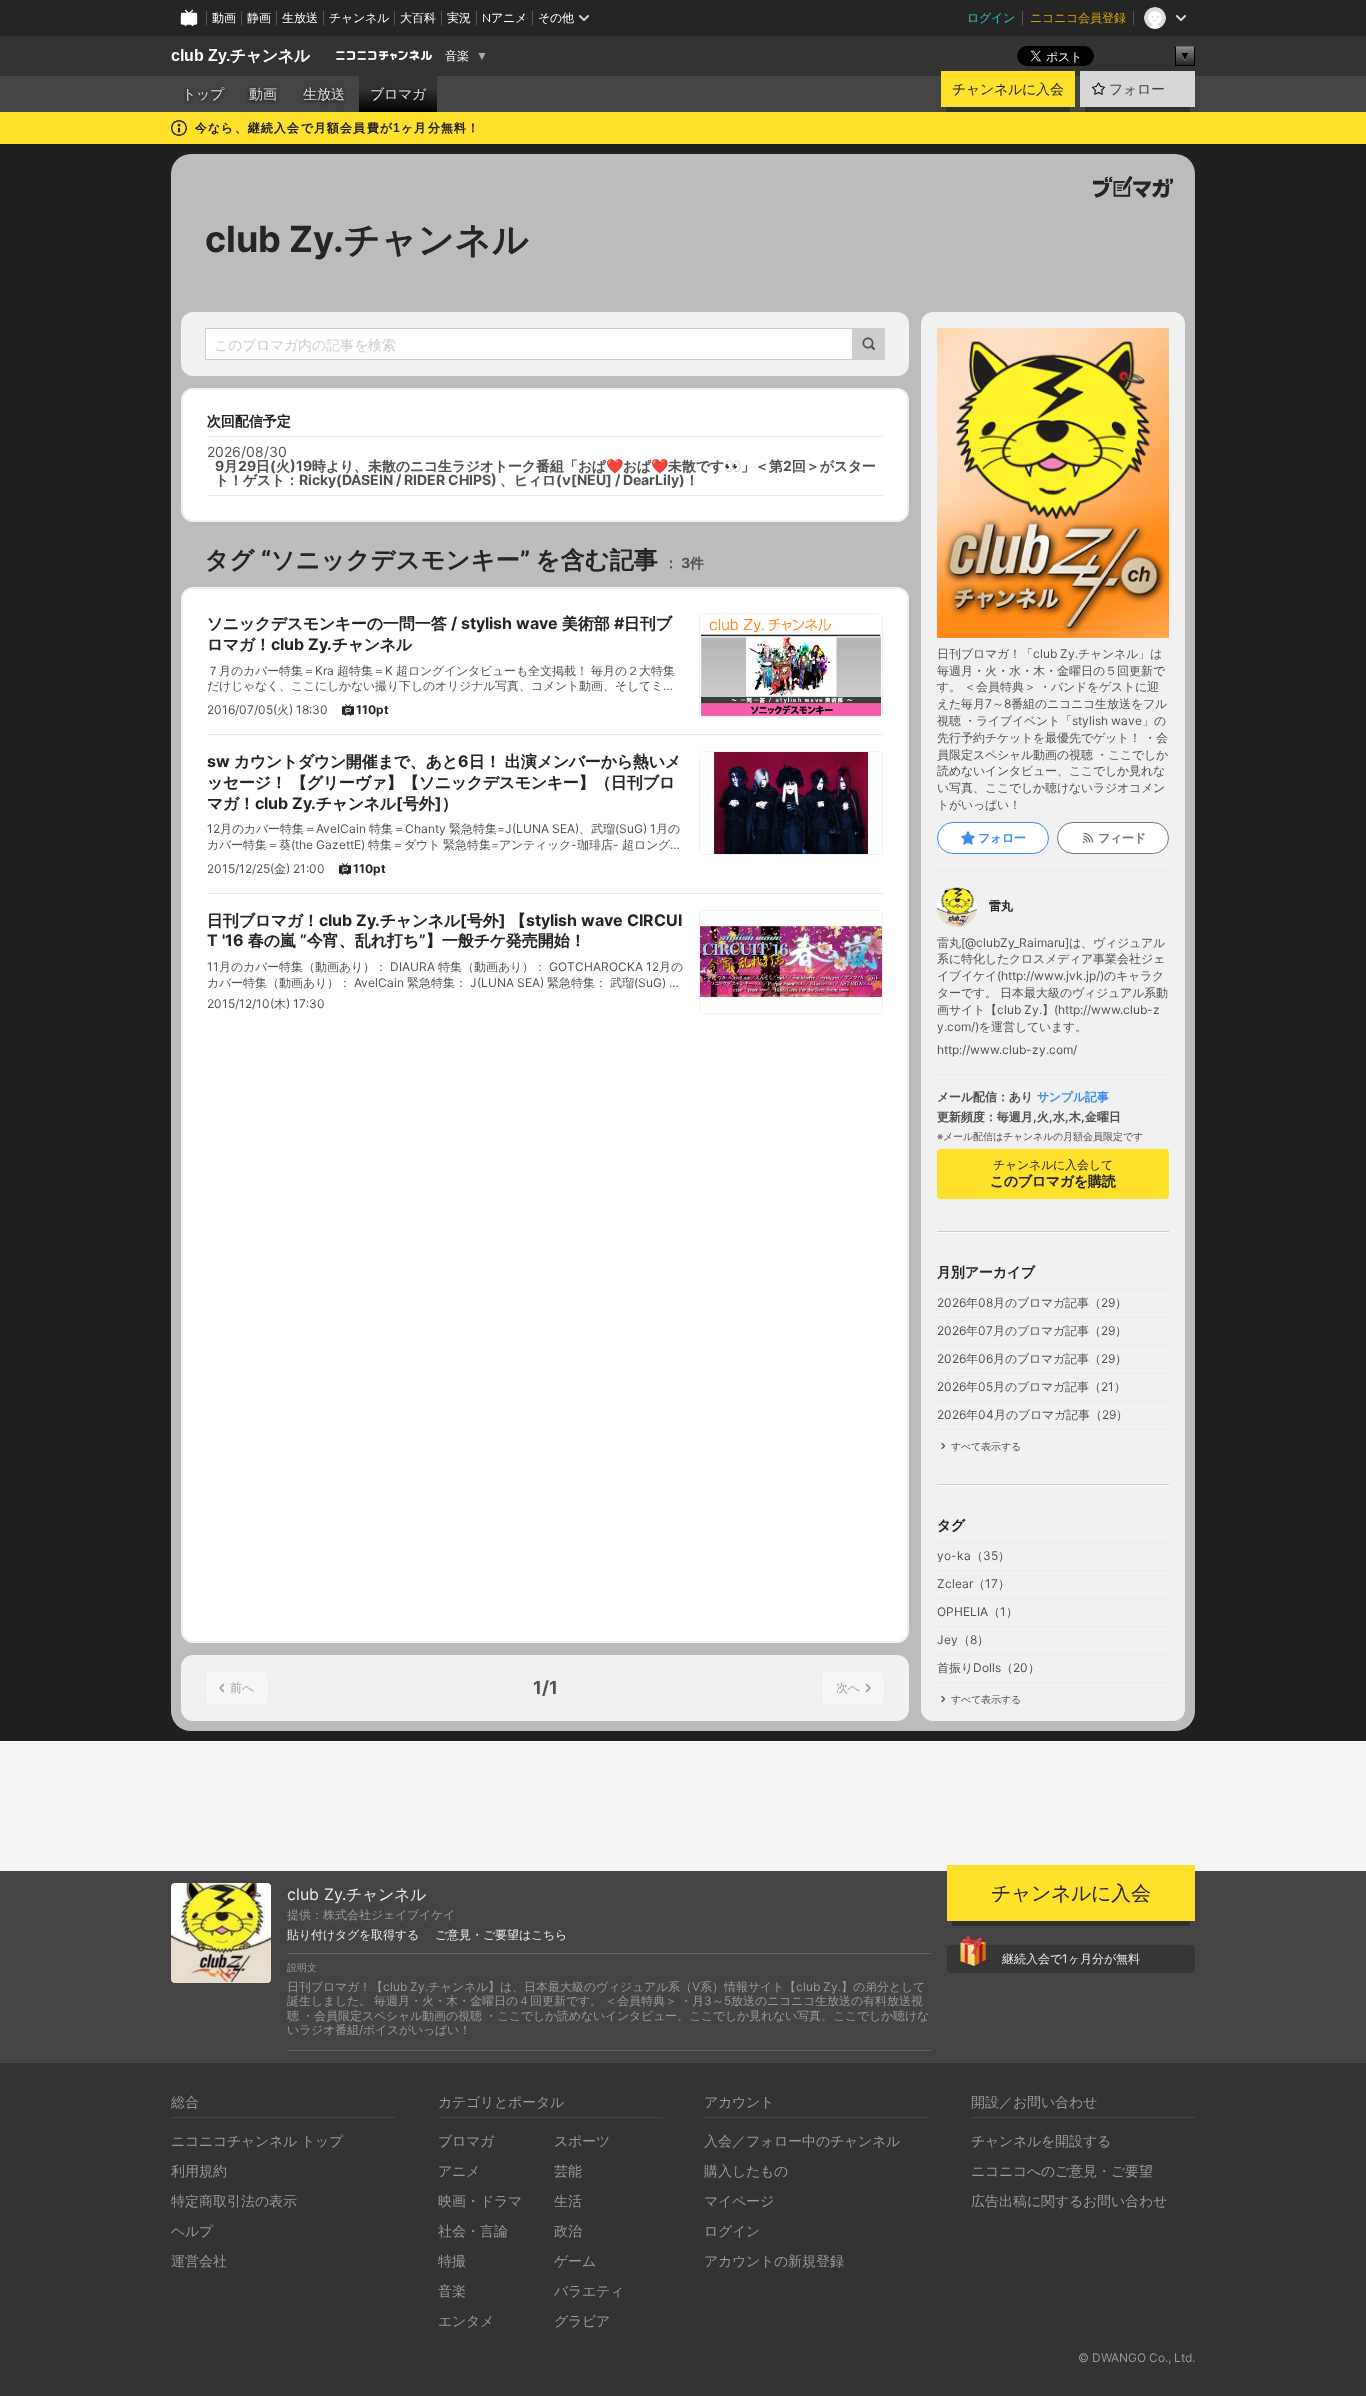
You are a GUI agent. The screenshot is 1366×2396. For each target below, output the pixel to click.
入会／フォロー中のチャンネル (802, 2140)
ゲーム (575, 2260)
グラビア (582, 2320)
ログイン (991, 17)
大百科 (418, 17)
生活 (568, 2200)
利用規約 (199, 2170)
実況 (459, 17)
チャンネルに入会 (1008, 89)
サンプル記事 (1073, 1097)
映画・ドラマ (480, 2200)
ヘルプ (192, 2230)
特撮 (452, 2260)
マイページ (739, 2200)
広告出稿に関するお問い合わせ (1069, 2200)
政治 (568, 2230)
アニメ (459, 2170)
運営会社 (199, 2260)
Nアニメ (504, 17)
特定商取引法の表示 (234, 2200)
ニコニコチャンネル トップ (257, 2140)
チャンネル (359, 17)
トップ (203, 94)
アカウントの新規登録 (774, 2260)
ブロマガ (398, 94)
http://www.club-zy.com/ (1007, 1050)
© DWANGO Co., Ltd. (1136, 2357)
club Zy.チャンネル (240, 55)
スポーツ (582, 2140)
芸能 (568, 2170)
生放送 (300, 17)
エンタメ (466, 2320)
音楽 (457, 56)
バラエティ (589, 2290)
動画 (224, 17)
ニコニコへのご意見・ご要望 (1062, 2170)
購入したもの (746, 2170)
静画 (259, 17)
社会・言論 (473, 2230)
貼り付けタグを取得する (353, 1935)
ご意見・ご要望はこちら (501, 1935)
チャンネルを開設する (1041, 2140)
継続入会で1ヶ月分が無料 (1071, 1958)
